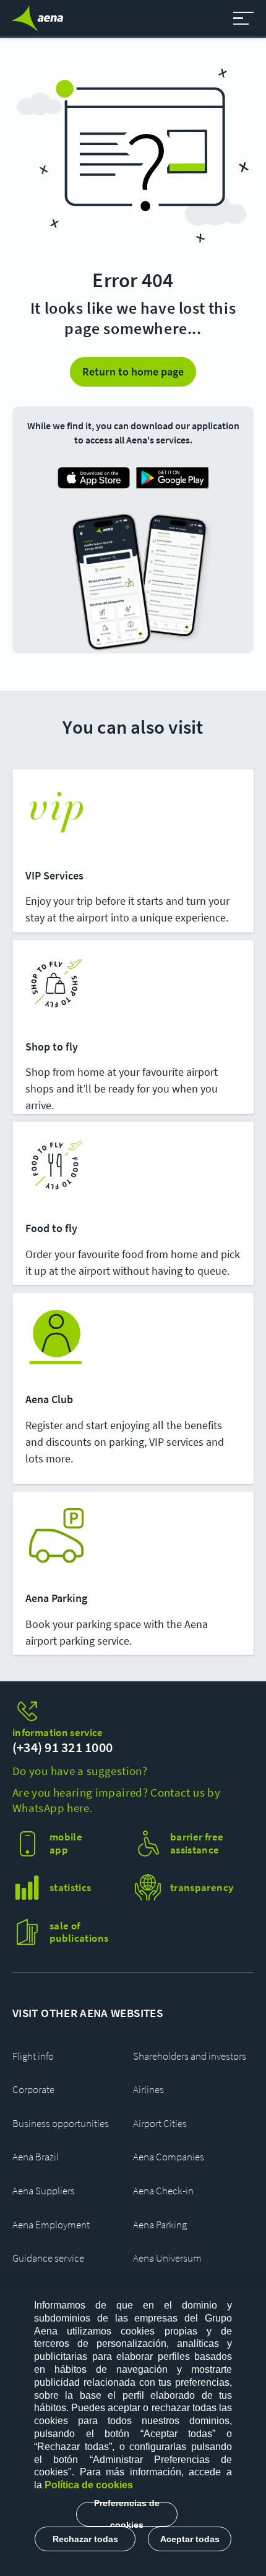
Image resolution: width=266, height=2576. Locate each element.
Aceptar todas (190, 2539)
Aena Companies (169, 2157)
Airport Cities (160, 2124)
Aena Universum (167, 2258)
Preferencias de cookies (127, 2514)
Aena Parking (160, 2225)
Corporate (33, 2090)
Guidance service (48, 2258)
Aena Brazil (36, 2157)
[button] (243, 19)
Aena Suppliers (44, 2191)
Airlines (148, 2090)
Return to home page (133, 371)
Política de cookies (89, 2485)
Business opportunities (61, 2124)
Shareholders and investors (190, 2056)
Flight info (33, 2056)
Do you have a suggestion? (80, 1771)
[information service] (133, 1712)
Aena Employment (51, 2225)
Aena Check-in (163, 2191)
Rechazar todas (85, 2539)
